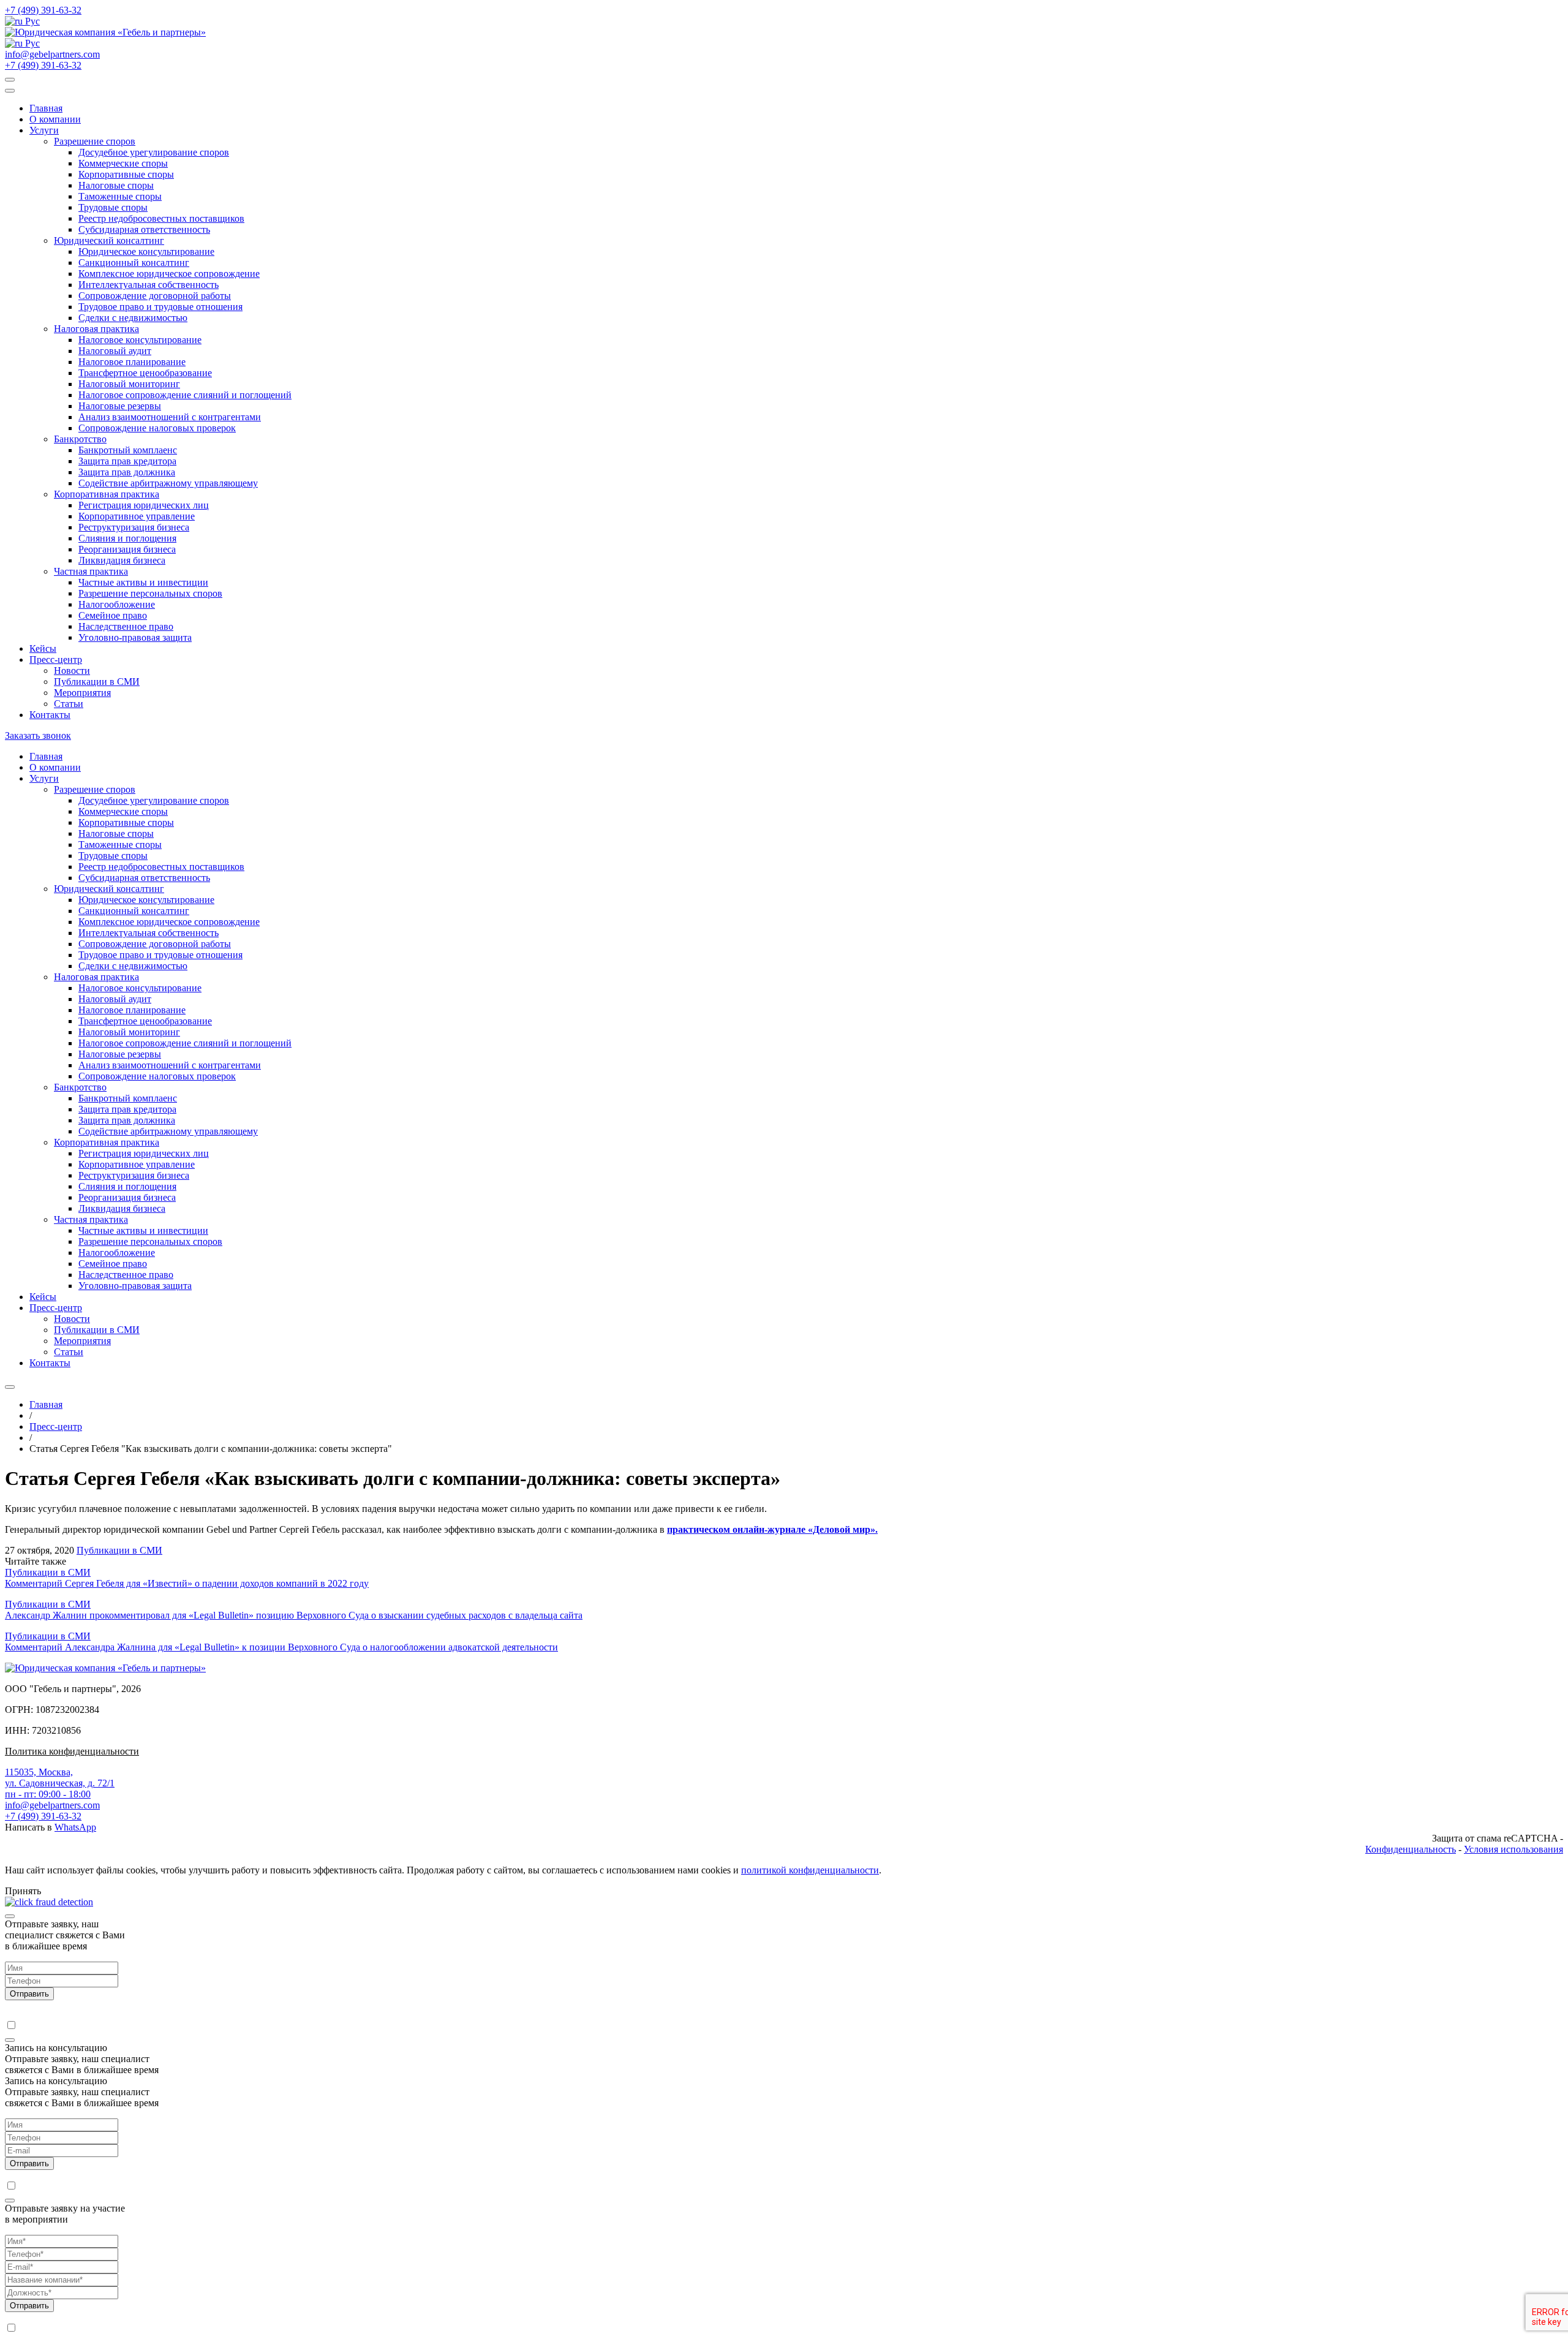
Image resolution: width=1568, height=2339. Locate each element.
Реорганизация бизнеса (127, 549)
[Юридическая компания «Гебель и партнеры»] (105, 32)
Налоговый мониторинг (129, 384)
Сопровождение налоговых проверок (157, 428)
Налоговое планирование (132, 362)
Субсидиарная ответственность (144, 229)
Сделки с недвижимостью (133, 318)
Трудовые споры (113, 207)
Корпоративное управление (137, 516)
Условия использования (1513, 1849)
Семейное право (113, 615)
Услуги (44, 130)
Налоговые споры (116, 185)
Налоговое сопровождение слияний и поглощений (185, 395)
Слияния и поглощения (127, 538)
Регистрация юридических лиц (144, 505)
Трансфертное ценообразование (145, 373)
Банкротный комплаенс (128, 450)
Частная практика (91, 571)
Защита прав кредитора (127, 461)
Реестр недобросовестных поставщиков (161, 218)
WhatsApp (75, 1827)
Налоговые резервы (120, 406)
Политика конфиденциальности (72, 1751)
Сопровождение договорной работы (155, 296)
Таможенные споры (120, 196)
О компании (55, 119)
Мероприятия (82, 693)
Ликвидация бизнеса (122, 560)
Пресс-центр (56, 659)
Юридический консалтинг (109, 240)
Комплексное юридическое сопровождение (169, 274)
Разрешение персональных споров (150, 593)
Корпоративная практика (107, 494)
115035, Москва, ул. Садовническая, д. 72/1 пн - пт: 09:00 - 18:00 (60, 1783)
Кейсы (43, 648)
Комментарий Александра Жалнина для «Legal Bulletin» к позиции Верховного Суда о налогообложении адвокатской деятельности (281, 1647)
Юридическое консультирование (146, 251)
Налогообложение (117, 604)
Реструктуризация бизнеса (134, 527)
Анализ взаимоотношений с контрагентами (170, 417)
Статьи (69, 704)
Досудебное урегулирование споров (154, 152)
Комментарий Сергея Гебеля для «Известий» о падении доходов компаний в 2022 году (187, 1583)
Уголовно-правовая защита (135, 637)
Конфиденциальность (1411, 1849)
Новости (72, 671)
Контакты (50, 715)
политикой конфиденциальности (810, 1870)
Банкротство (80, 439)
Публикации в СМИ (97, 682)
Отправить (29, 1994)
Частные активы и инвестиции (143, 582)
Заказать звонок (38, 735)
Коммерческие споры (123, 163)
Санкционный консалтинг (134, 263)
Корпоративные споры (126, 174)
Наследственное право (126, 626)
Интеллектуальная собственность (149, 285)
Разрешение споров (95, 141)
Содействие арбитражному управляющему (168, 483)
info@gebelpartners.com (52, 54)
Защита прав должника (127, 472)
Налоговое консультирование (140, 340)
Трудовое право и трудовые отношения (160, 307)
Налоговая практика (96, 329)
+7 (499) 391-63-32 (43, 10)
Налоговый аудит (115, 351)
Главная (46, 108)
